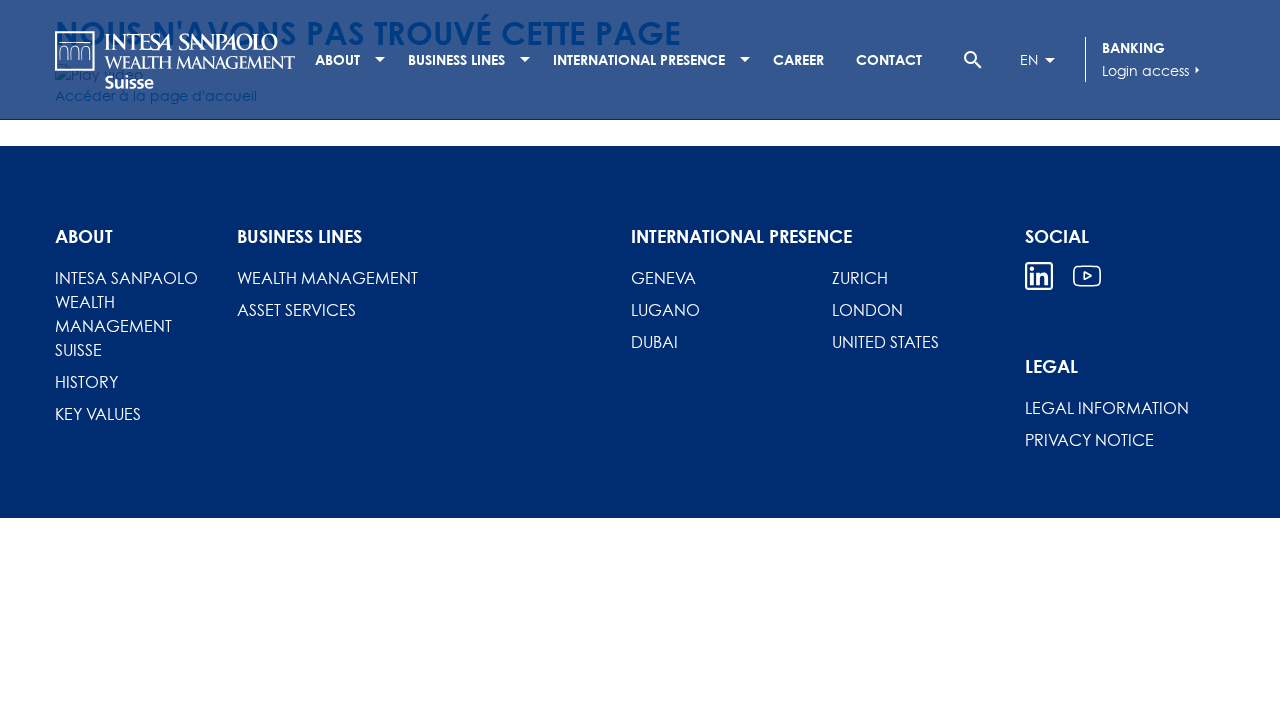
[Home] (175, 60)
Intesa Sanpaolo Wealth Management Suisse (126, 314)
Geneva (663, 278)
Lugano (665, 310)
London (867, 310)
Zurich (860, 278)
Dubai (654, 342)
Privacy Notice (1089, 440)
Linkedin (1039, 276)
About (337, 59)
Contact (889, 59)
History (86, 382)
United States (885, 342)
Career (798, 59)
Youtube (1087, 276)
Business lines (456, 59)
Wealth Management (327, 278)
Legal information (1107, 408)
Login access (1153, 70)
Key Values (98, 414)
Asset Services (296, 310)
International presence (639, 59)
